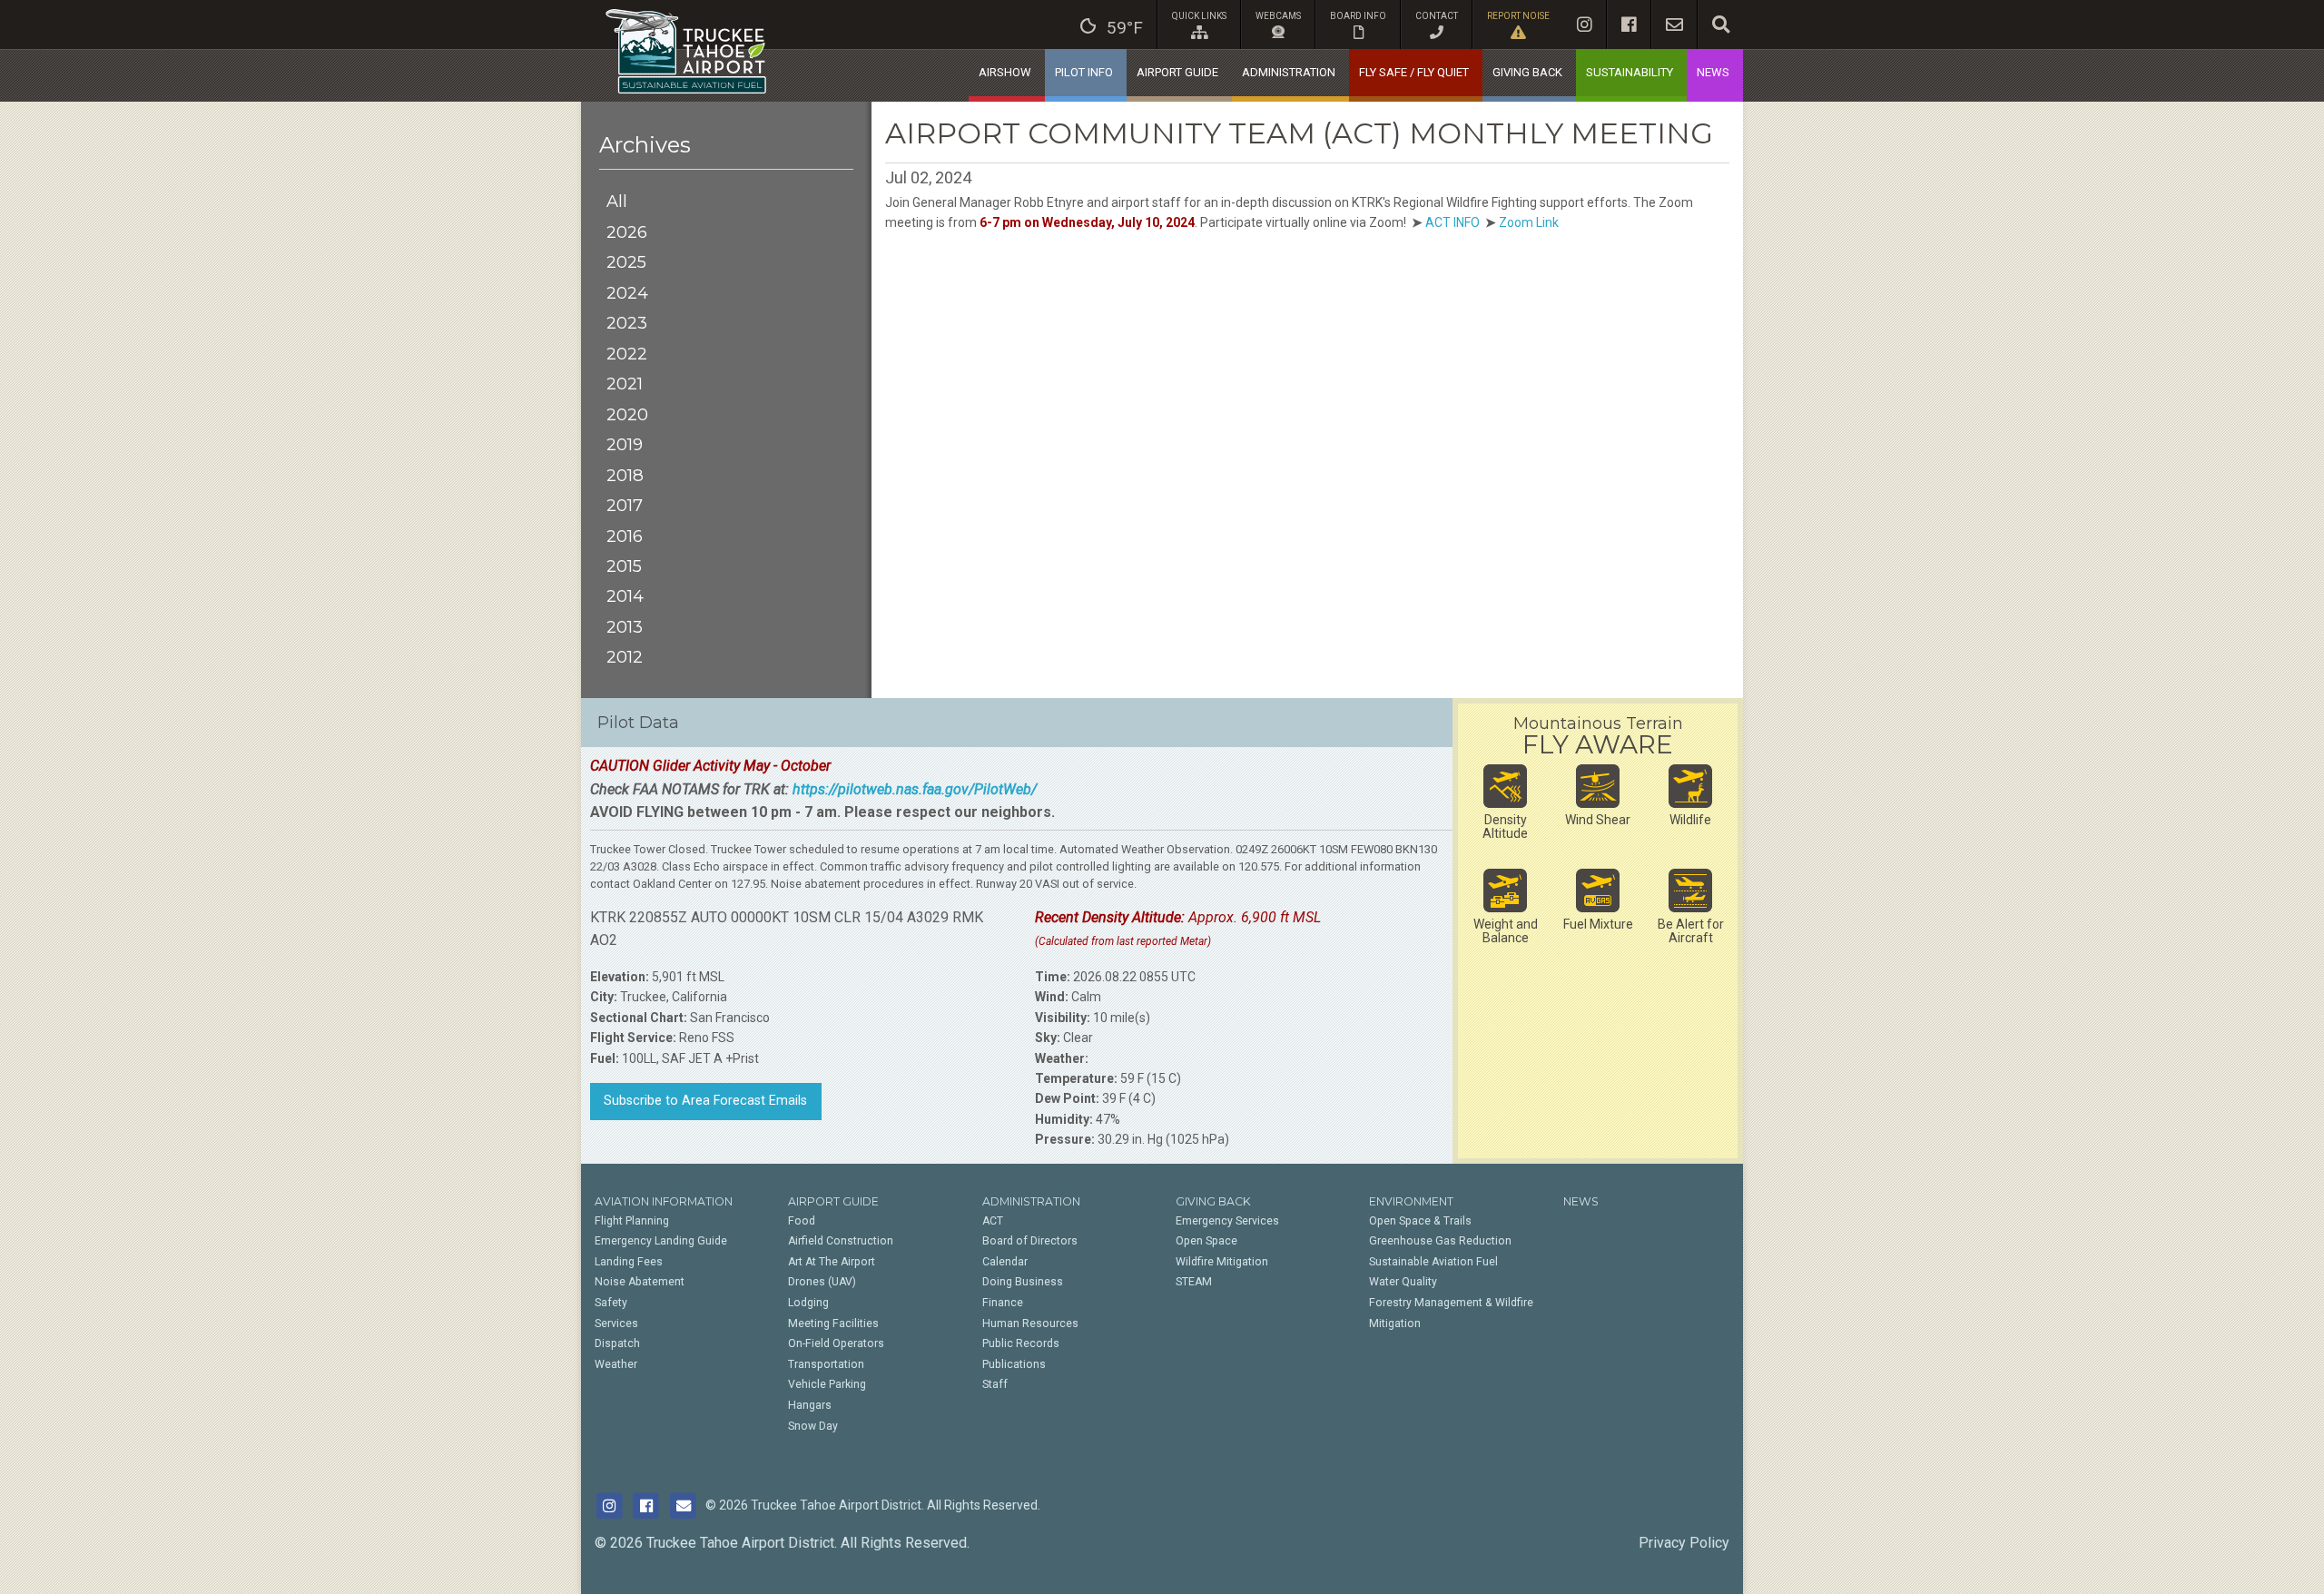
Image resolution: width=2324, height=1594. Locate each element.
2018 (625, 475)
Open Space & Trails (1420, 1221)
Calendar (1005, 1262)
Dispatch (617, 1343)
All (617, 201)
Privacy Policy (1684, 1543)
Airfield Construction (841, 1241)
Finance (1003, 1303)
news (1713, 72)
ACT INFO (1452, 222)
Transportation (826, 1364)
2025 (626, 262)
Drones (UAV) (822, 1282)
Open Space (1206, 1241)
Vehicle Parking (827, 1384)
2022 (627, 354)
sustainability (1630, 72)
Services (616, 1323)
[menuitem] (1112, 25)
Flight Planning (632, 1221)
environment (1411, 1201)
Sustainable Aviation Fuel (1433, 1262)
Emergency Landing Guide (661, 1241)
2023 (627, 323)
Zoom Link (1529, 222)
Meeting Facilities (833, 1323)
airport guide (1177, 72)
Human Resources (1030, 1323)
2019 (625, 444)
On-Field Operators (836, 1343)
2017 (625, 505)
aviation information (664, 1201)
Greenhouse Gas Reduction (1440, 1241)
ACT (993, 1221)
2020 (627, 414)
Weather (616, 1364)
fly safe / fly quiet (1414, 72)
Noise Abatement (640, 1282)
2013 (625, 627)
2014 (625, 596)
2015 (624, 566)
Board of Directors (1030, 1241)
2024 (627, 293)
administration (1289, 72)
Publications (1014, 1364)
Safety (611, 1303)
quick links (1199, 16)
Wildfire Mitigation (1222, 1262)
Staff (995, 1384)
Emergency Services (1227, 1221)
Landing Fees (629, 1262)
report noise (1518, 16)
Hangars (810, 1405)
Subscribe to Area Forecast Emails (705, 1101)
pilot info (1084, 72)
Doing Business (1023, 1282)
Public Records (1021, 1343)
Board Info (1358, 16)
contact (1437, 16)
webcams (1278, 16)
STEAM (1194, 1282)
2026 (627, 232)
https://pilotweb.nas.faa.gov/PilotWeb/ (915, 789)
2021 (625, 384)
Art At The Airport (832, 1262)
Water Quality (1403, 1282)
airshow (1005, 72)
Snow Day (813, 1426)
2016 (625, 536)
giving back (1527, 72)
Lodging (808, 1303)
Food (802, 1221)
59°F (1125, 28)
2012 (625, 657)
